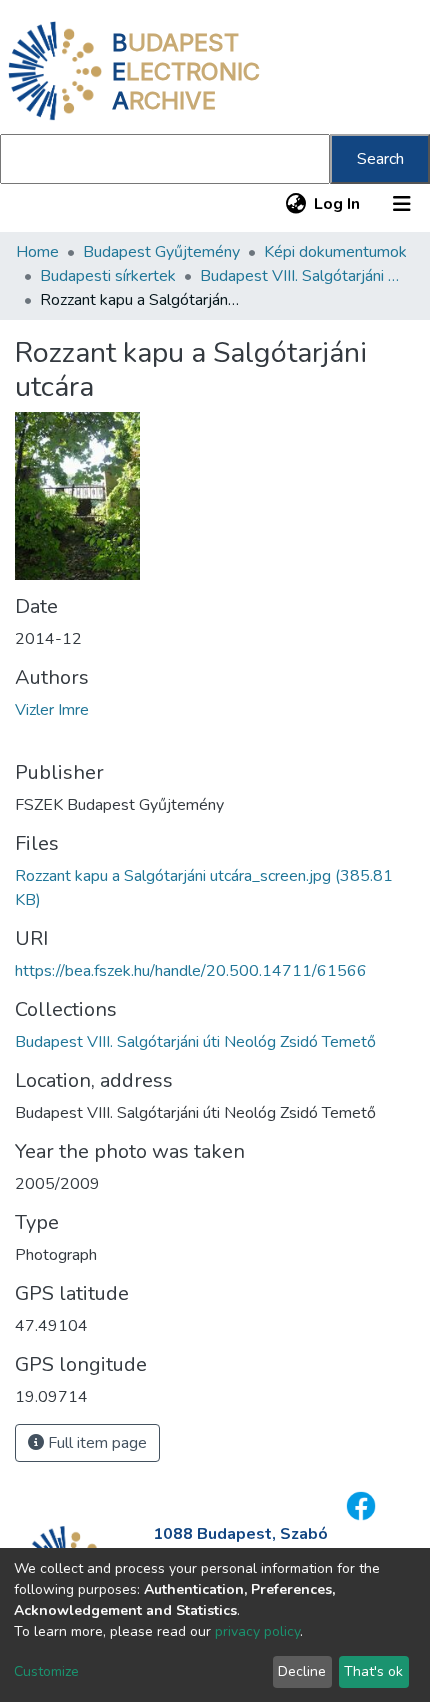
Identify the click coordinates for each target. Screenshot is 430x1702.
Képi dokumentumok (335, 252)
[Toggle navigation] (402, 204)
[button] (295, 204)
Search (380, 159)
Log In (338, 204)
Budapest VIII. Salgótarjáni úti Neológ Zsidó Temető (300, 276)
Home (37, 252)
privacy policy (257, 1631)
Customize (46, 1671)
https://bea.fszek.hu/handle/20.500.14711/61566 (191, 971)
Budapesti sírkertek (108, 276)
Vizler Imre (52, 710)
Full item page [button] (95, 1443)
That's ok (373, 1671)
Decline (302, 1671)
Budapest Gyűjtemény (161, 252)
